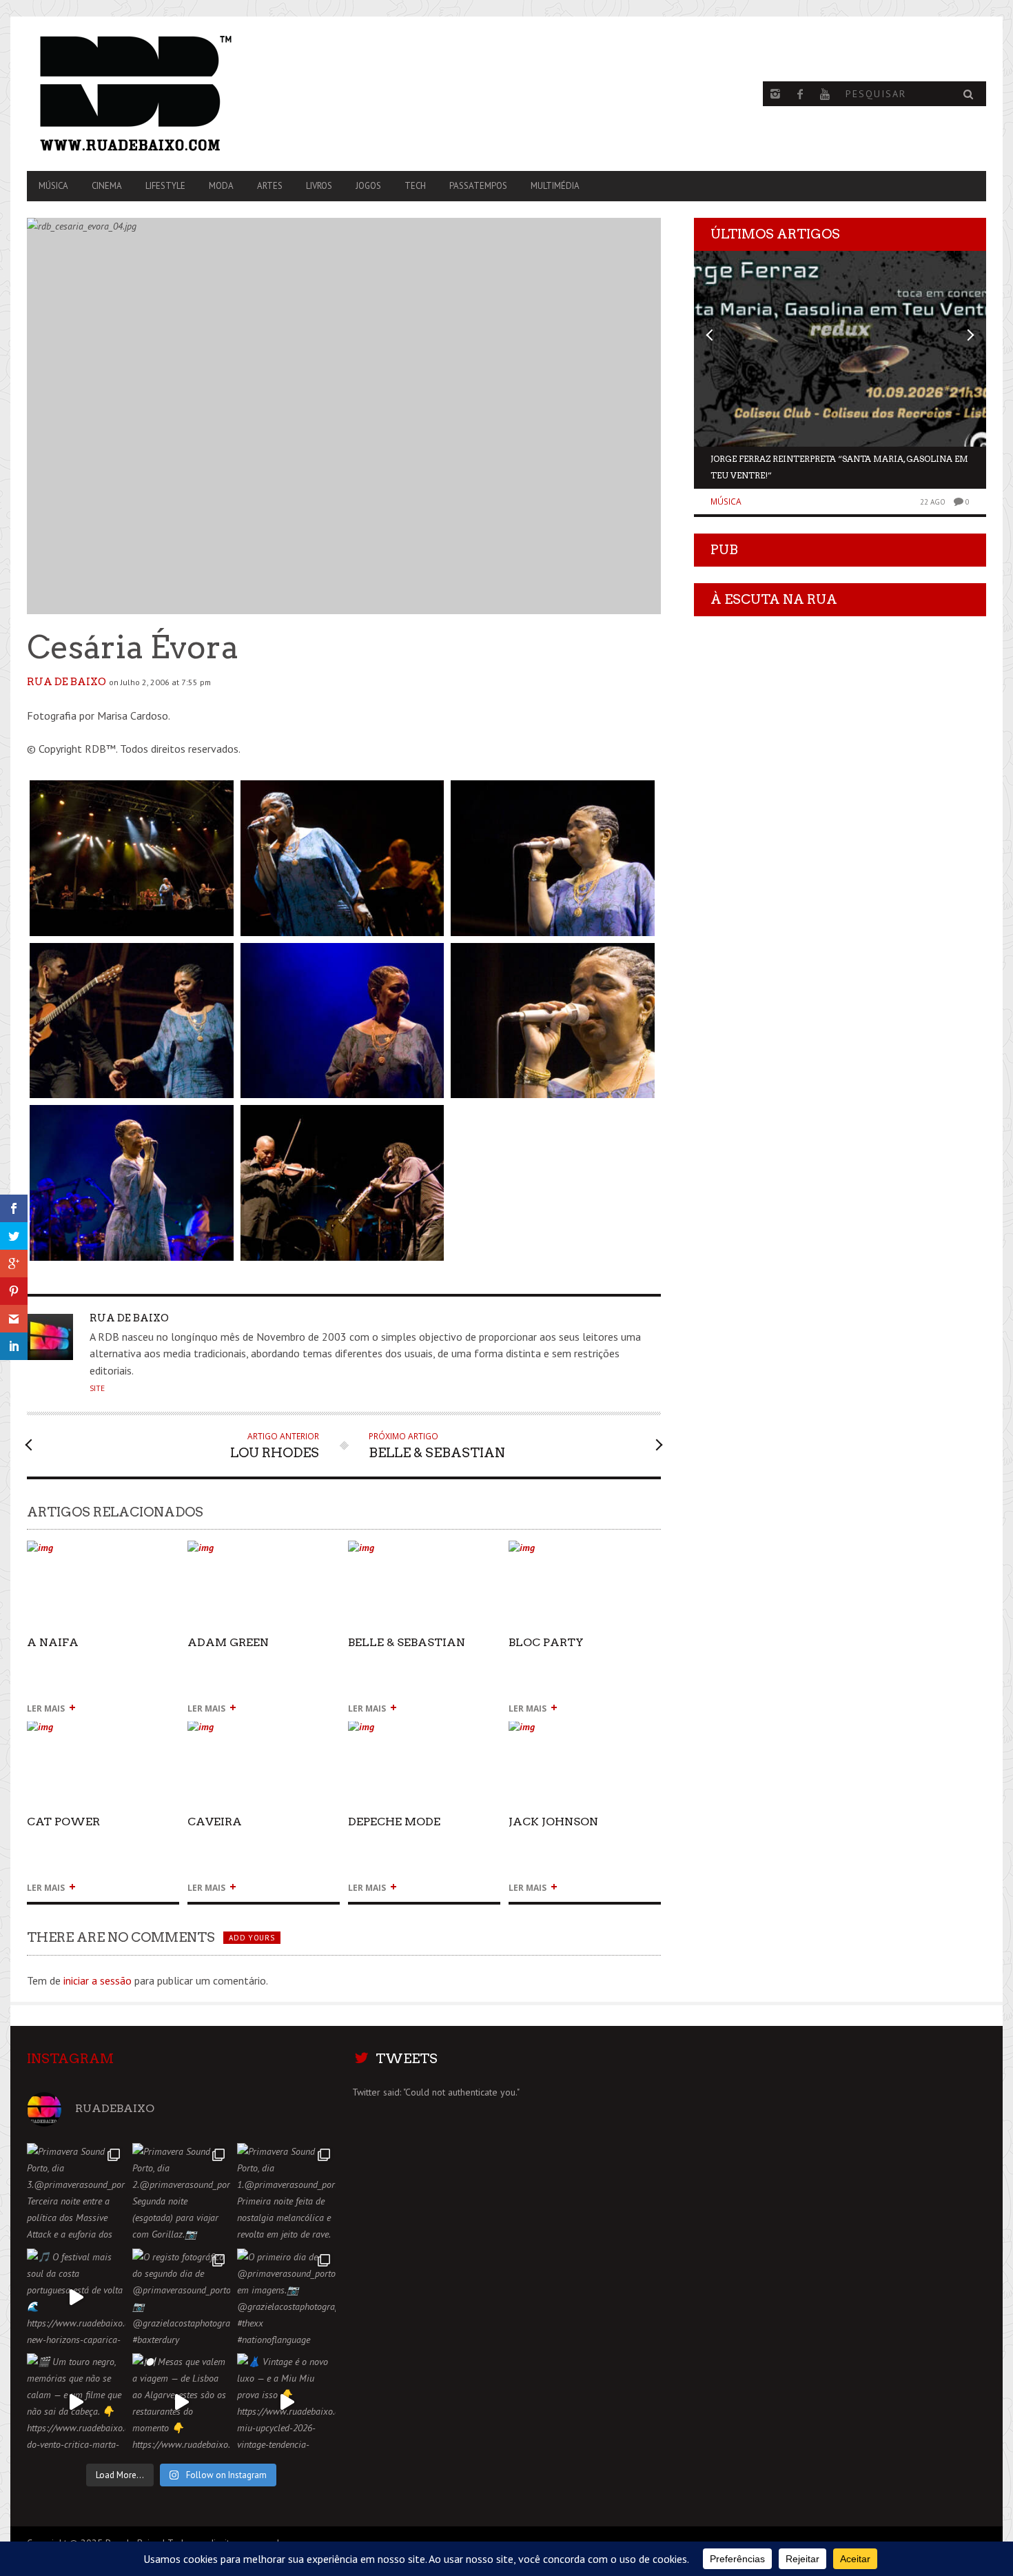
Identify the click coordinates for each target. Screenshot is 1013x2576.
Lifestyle (165, 186)
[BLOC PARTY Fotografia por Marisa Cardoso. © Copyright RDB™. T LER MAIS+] (585, 1553)
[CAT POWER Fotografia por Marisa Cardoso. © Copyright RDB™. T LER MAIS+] (103, 1733)
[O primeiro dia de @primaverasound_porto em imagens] (286, 2298)
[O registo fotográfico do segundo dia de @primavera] (182, 2298)
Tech (415, 186)
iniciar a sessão (98, 1980)
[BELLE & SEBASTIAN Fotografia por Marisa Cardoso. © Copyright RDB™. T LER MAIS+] (424, 1553)
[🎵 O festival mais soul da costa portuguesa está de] (76, 2298)
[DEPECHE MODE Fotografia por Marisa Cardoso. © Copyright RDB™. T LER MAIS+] (424, 1733)
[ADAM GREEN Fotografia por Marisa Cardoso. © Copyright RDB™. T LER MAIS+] (264, 1553)
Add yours (252, 1938)
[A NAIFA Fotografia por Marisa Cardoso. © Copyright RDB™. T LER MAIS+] (103, 1553)
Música (53, 186)
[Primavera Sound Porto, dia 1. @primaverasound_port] (286, 2192)
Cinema (107, 186)
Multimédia (555, 186)
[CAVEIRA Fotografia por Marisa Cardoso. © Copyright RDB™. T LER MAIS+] (264, 1733)
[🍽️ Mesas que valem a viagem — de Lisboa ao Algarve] (182, 2403)
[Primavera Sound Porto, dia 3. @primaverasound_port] (76, 2192)
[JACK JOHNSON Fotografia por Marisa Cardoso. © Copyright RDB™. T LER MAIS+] (585, 1733)
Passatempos (478, 186)
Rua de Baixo (66, 682)
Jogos (368, 186)
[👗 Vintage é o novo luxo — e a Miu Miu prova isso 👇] (286, 2403)
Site (97, 1388)
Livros (319, 186)
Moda (221, 186)
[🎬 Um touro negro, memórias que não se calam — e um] (76, 2403)
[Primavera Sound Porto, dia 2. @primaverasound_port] (182, 2192)
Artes (270, 186)
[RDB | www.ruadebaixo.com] (171, 94)
